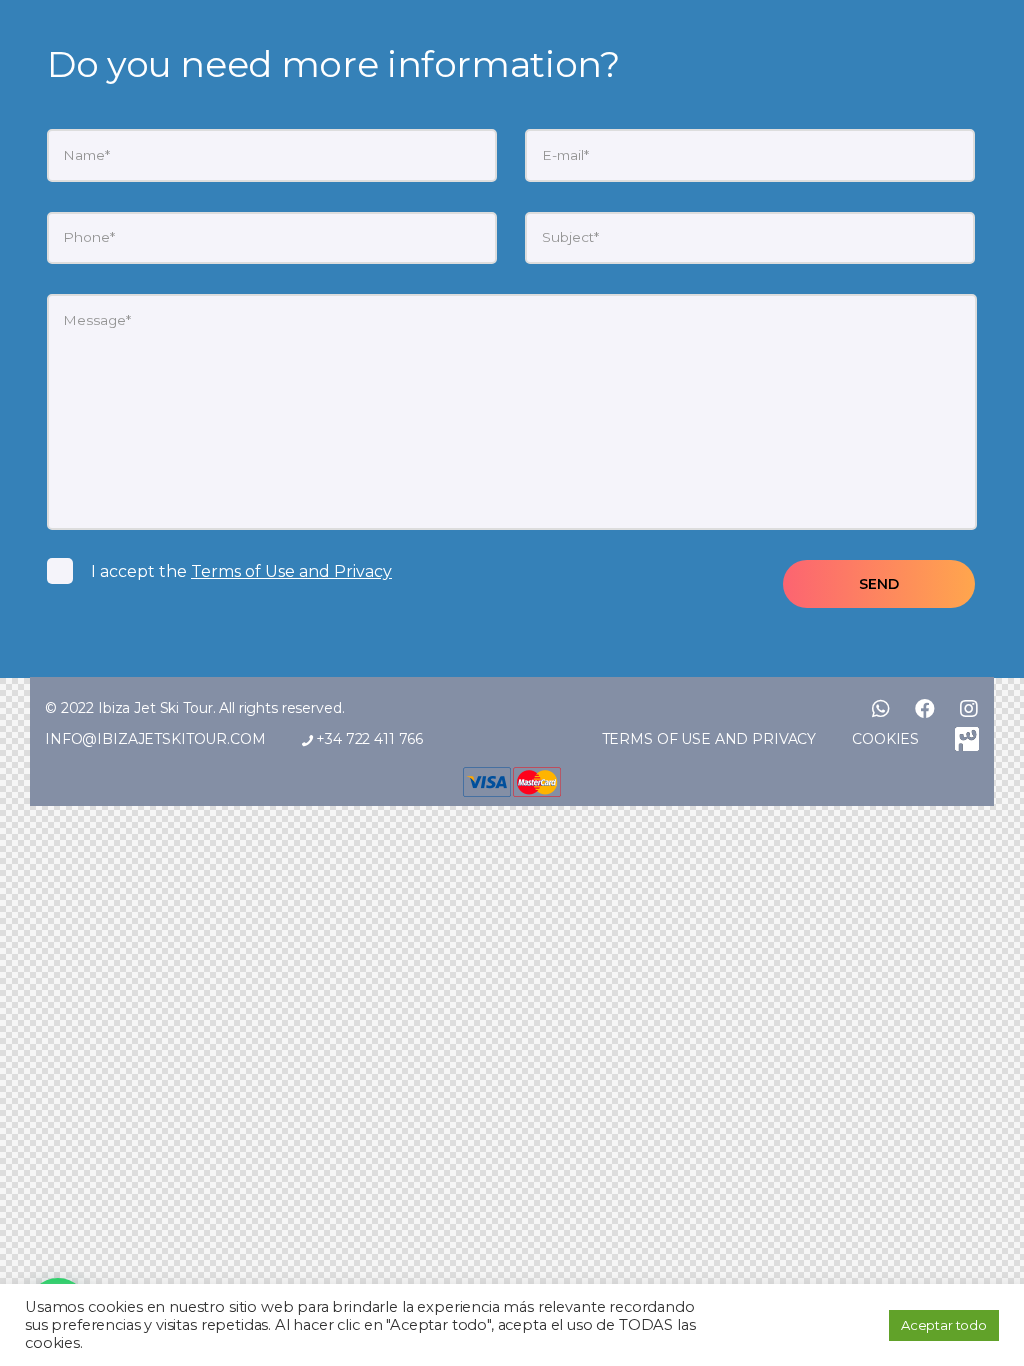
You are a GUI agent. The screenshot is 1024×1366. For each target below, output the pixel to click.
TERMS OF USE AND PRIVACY (709, 739)
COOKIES (885, 739)
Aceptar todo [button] (944, 1325)
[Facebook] (925, 709)
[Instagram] (969, 709)
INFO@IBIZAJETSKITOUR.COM (155, 739)
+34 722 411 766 (367, 739)
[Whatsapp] (881, 709)
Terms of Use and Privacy (291, 571)
